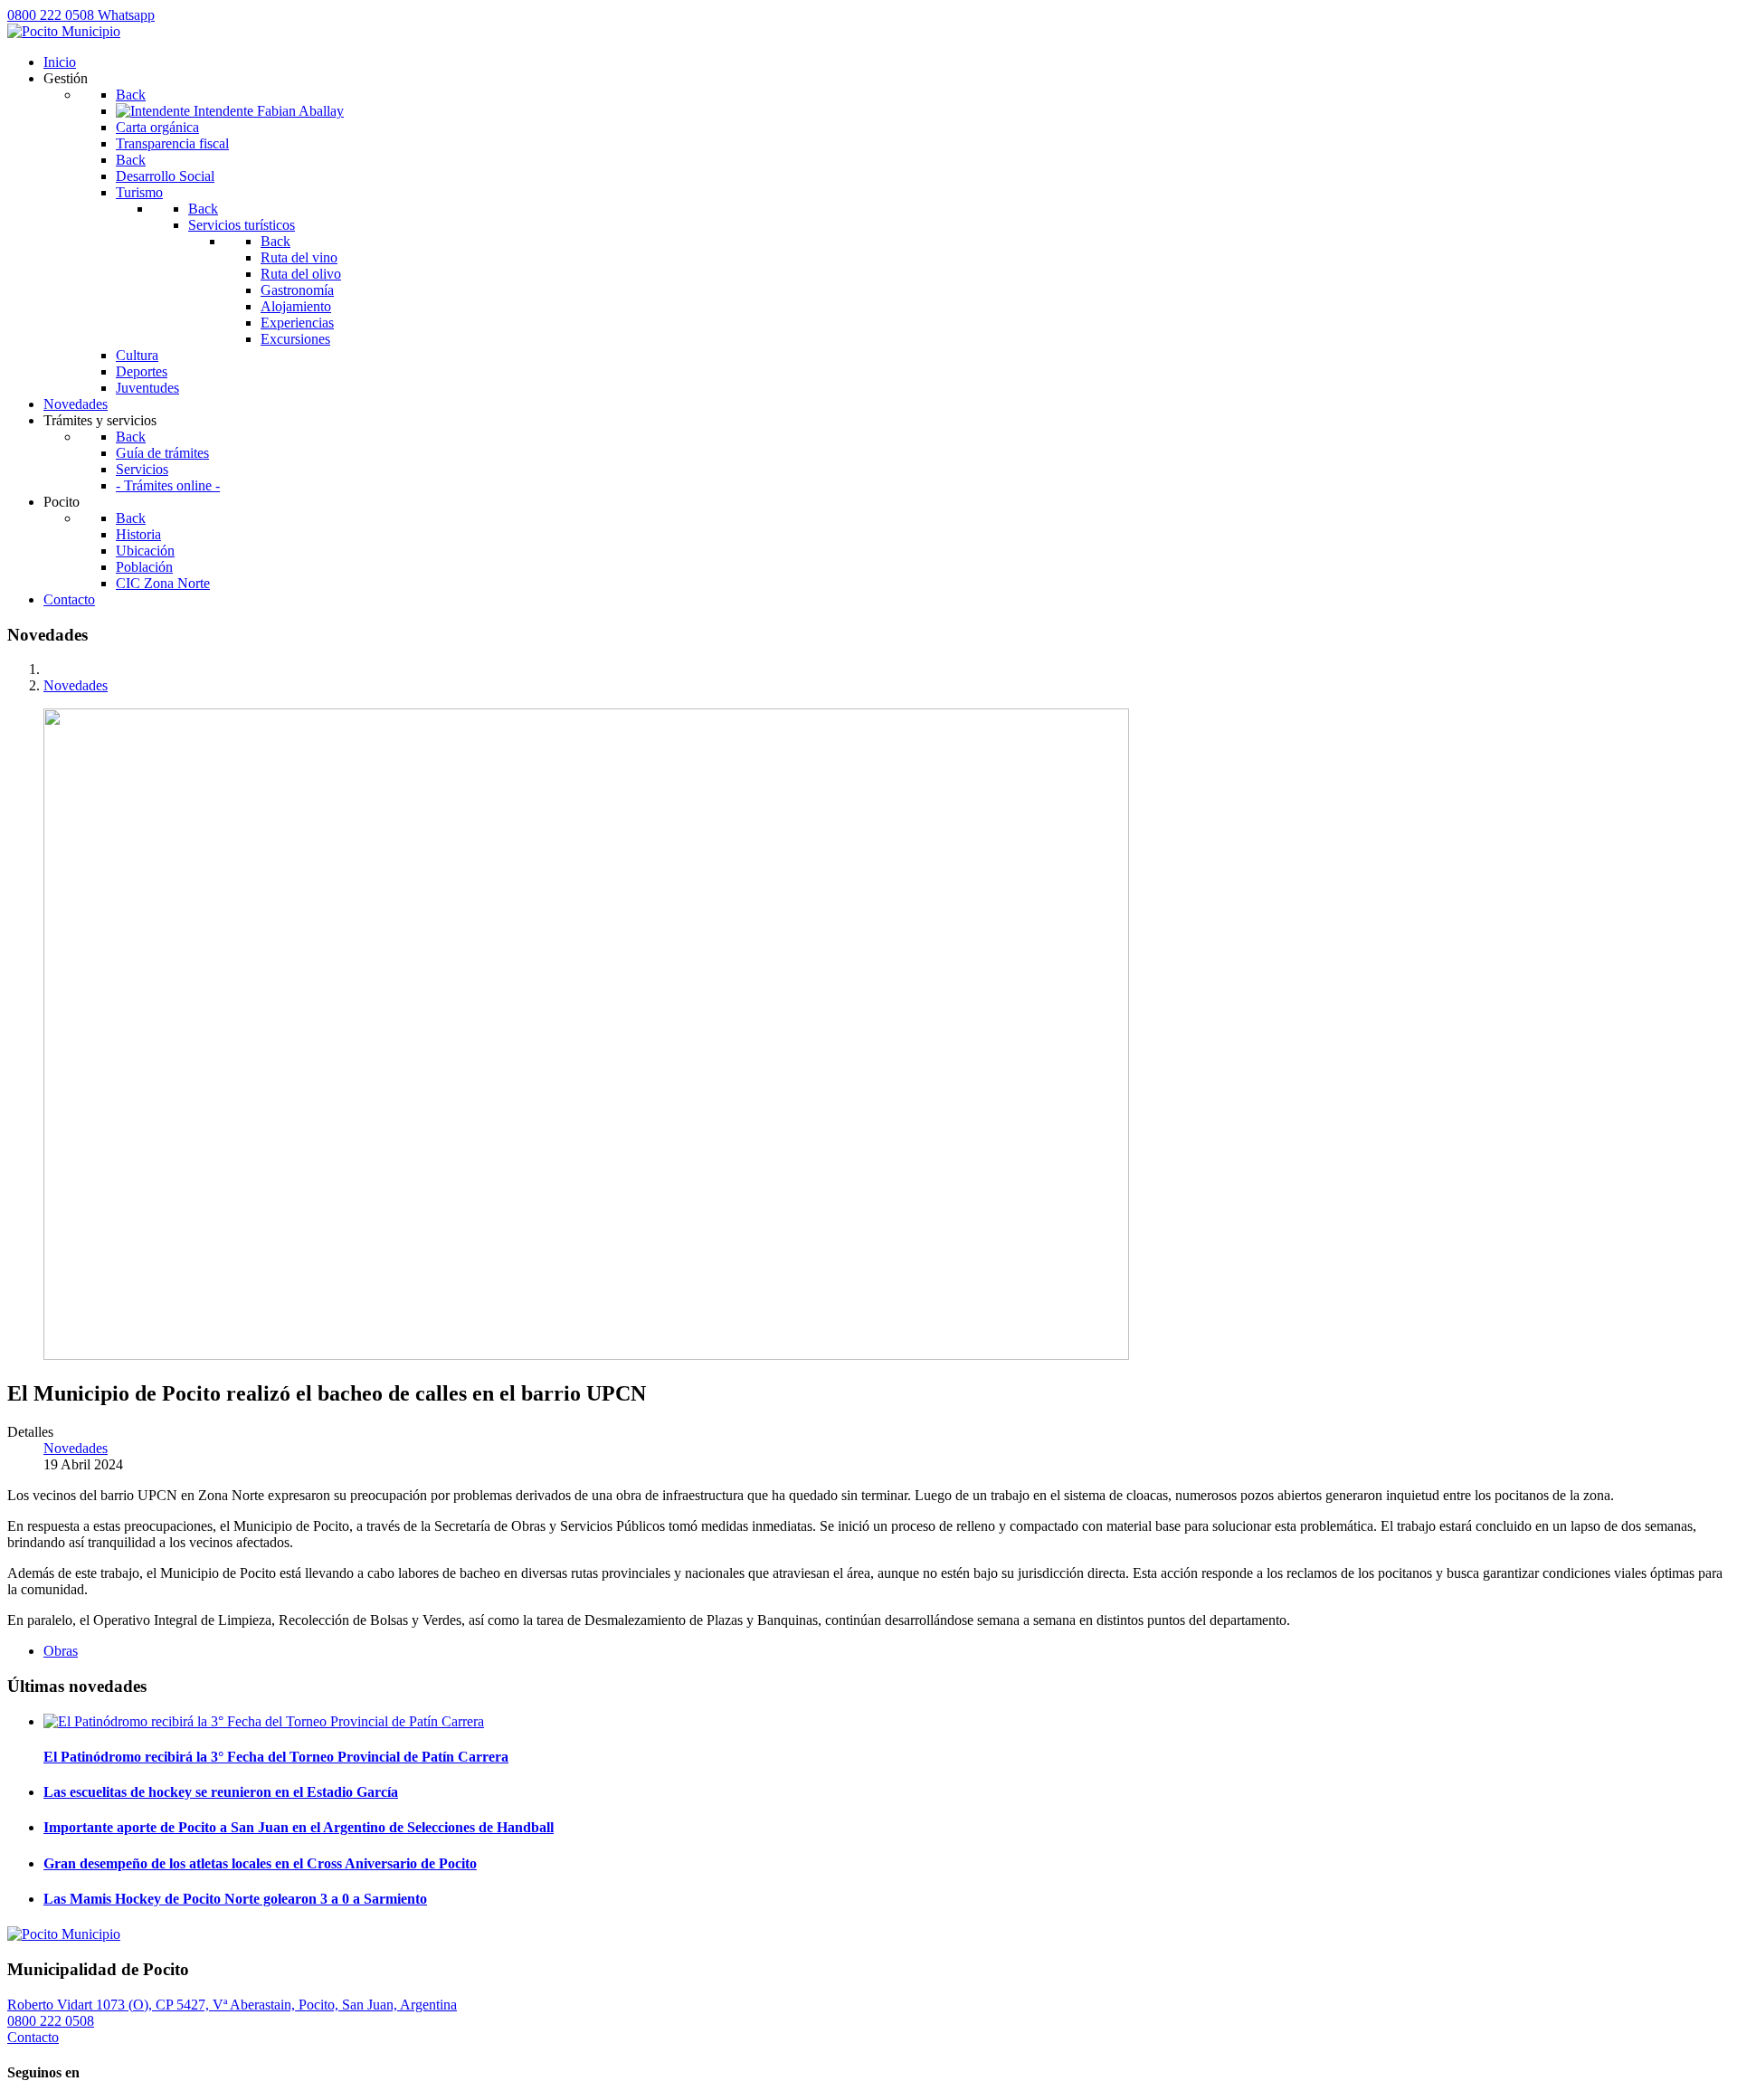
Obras (61, 1651)
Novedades (76, 1448)
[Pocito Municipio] (64, 31)
